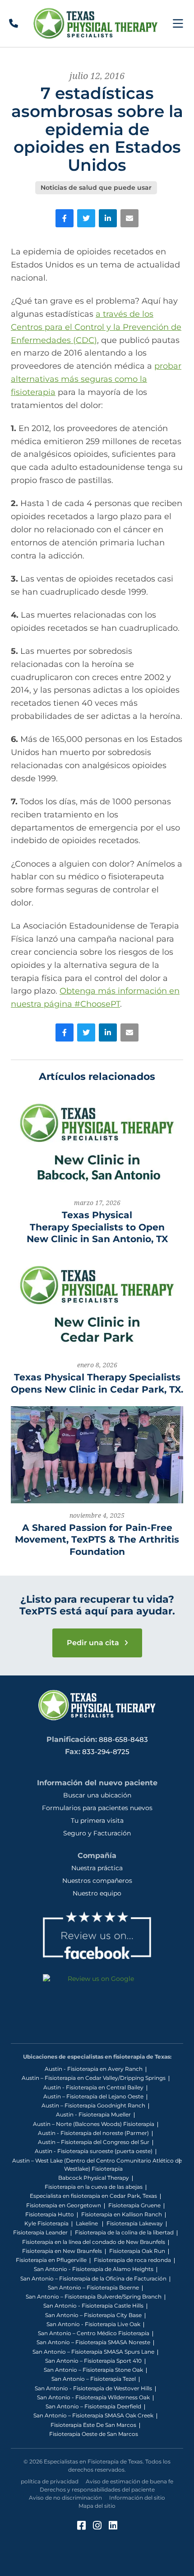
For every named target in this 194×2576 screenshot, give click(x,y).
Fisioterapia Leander (40, 2232)
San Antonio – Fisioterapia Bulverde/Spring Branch (94, 2297)
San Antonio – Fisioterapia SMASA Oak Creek (93, 2415)
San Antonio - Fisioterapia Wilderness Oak (93, 2397)
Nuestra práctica (97, 1868)
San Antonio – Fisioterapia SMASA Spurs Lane (93, 2352)
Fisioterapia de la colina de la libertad (124, 2232)
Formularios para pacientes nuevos (97, 1808)
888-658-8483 (123, 1739)
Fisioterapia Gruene (134, 2205)
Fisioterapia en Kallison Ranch (122, 2214)
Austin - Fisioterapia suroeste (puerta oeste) (94, 2151)
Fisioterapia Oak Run (137, 2251)
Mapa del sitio (97, 2506)
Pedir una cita (94, 1643)
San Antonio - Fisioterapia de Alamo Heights (94, 2269)
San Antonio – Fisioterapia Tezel (94, 2379)
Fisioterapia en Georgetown (64, 2205)
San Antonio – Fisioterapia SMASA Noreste (93, 2342)
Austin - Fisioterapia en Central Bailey (93, 2087)
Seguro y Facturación (97, 1833)
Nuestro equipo (97, 1893)
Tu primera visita (97, 1821)
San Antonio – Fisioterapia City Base (93, 2315)
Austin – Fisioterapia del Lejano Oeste (93, 2096)
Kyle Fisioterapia (46, 2223)
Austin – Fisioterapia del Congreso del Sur (94, 2142)
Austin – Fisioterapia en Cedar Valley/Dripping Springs (94, 2078)
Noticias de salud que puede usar (96, 188)
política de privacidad (50, 2481)
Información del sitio (137, 2498)
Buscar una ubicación (97, 1795)
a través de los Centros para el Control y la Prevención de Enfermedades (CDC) (96, 327)
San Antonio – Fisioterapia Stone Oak (93, 2370)
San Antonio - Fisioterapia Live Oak (93, 2324)
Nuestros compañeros (97, 1881)
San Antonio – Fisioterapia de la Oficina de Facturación (93, 2278)
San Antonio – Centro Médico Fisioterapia (94, 2333)
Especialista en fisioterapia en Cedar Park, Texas (93, 2196)
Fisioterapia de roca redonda (132, 2260)
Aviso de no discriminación (65, 2498)
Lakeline (88, 2223)
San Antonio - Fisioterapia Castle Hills (93, 2306)
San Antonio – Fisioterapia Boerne (93, 2287)
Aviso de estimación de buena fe (129, 2481)
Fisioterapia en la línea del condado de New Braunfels (94, 2242)
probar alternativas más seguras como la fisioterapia (96, 379)
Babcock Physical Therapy (94, 2178)
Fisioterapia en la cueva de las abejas (94, 2187)
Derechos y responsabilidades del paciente (97, 2489)
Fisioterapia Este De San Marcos (93, 2425)
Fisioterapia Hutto (50, 2214)
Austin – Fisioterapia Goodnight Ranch (93, 2105)
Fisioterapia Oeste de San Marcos (94, 2434)
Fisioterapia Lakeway (135, 2223)
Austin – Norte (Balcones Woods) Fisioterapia (94, 2124)
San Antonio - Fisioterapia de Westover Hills (93, 2388)
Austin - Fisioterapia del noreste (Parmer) (93, 2133)
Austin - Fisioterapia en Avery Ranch (94, 2069)
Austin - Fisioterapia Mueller (93, 2114)
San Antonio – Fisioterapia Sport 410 (93, 2361)
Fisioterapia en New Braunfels (62, 2251)
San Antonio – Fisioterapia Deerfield (93, 2406)
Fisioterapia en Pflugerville (51, 2260)
